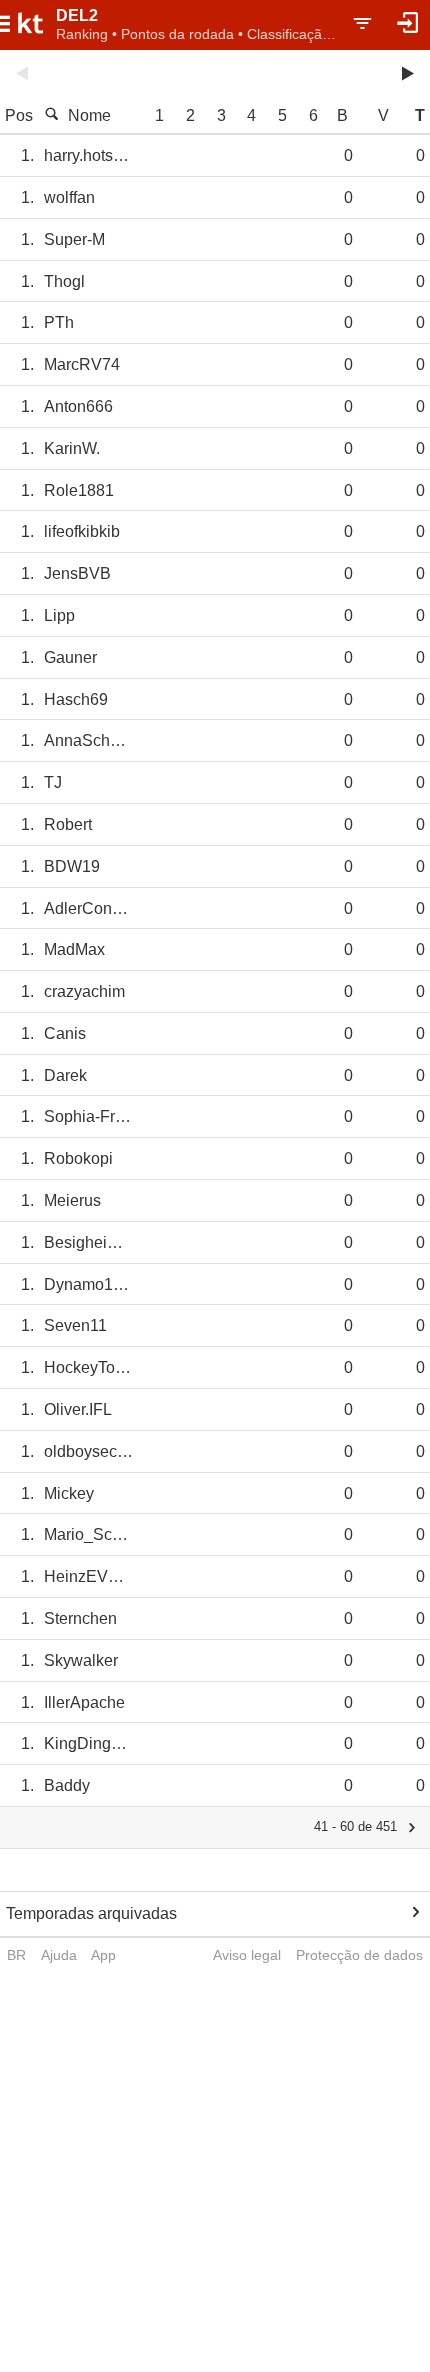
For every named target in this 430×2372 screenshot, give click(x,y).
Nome (89, 115)
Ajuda (59, 1955)
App (103, 1955)
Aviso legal (247, 1955)
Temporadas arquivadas (91, 1913)
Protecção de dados (359, 1955)
